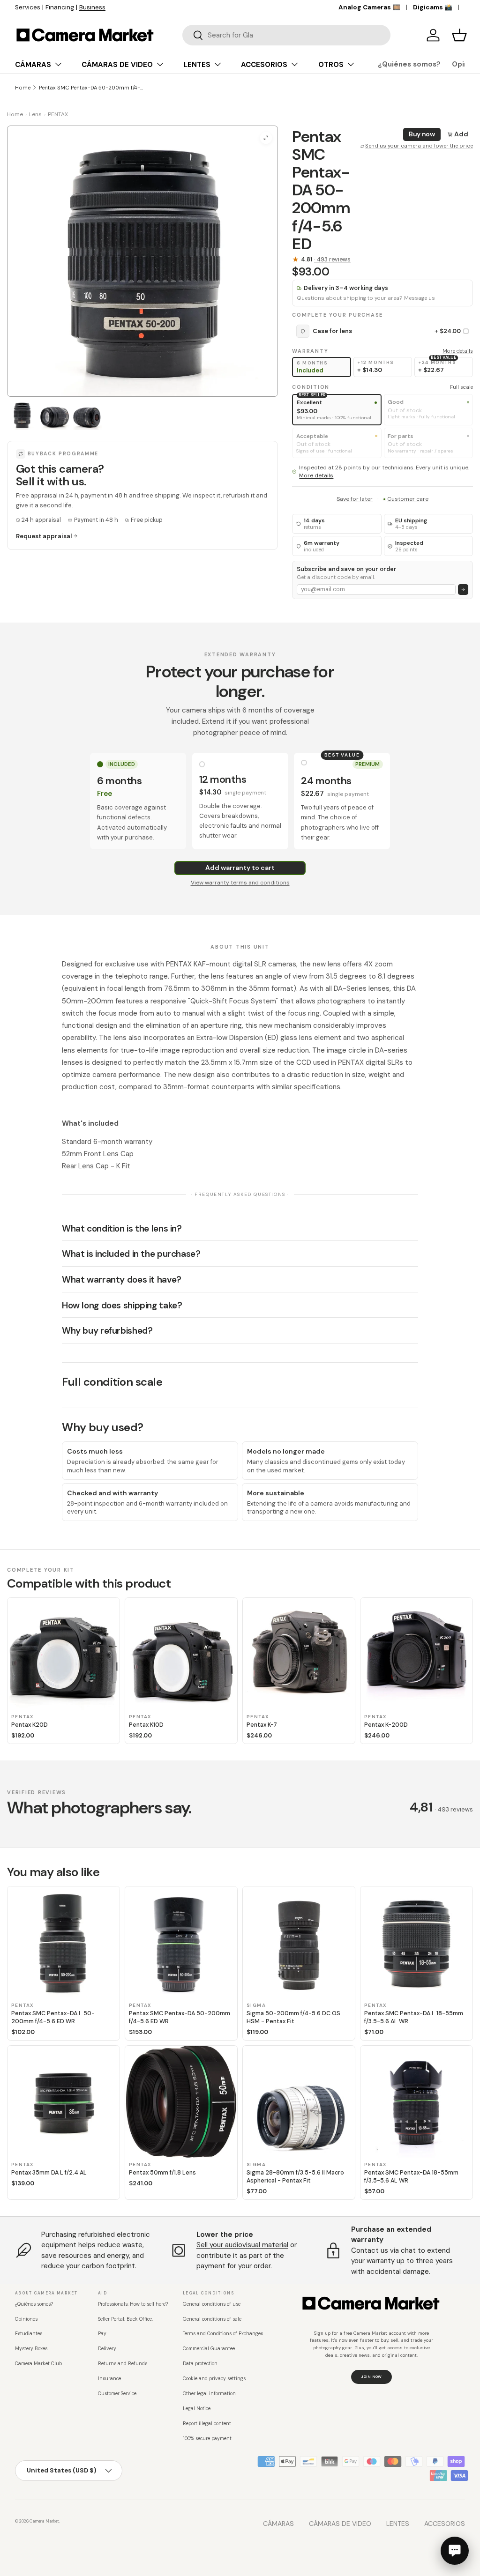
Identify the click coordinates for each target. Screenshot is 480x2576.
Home (23, 88)
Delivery (107, 2349)
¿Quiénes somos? (409, 64)
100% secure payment (207, 2439)
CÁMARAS (278, 2524)
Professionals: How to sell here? (133, 2304)
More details (458, 351)
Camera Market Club (38, 2364)
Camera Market (44, 2521)
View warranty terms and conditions (240, 883)
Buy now (422, 134)
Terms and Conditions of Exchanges (223, 2334)
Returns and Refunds (123, 2364)
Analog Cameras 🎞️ (369, 7)
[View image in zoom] (266, 138)
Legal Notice (197, 2409)
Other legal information (209, 2394)
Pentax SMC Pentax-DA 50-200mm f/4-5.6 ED (92, 88)
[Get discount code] (463, 590)
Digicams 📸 (433, 7)
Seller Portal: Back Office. (125, 2319)
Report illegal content (207, 2424)
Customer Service (117, 2394)
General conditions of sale (212, 2319)
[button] (459, 35)
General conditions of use (212, 2304)
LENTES (398, 2524)
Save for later (355, 499)
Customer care (408, 499)
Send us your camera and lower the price (419, 146)
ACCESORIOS (445, 2524)
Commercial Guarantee (209, 2349)
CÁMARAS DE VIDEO (340, 2524)
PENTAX (58, 114)
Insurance (109, 2379)
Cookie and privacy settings (214, 2379)
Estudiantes (29, 2334)
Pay (102, 2334)
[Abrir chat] (455, 2551)
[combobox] (286, 35)
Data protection (200, 2364)
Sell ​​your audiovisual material (242, 2245)
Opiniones (26, 2319)
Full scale (461, 387)
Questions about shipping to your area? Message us (366, 298)
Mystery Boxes (31, 2349)
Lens (35, 114)
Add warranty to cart (240, 868)
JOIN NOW (371, 2376)
